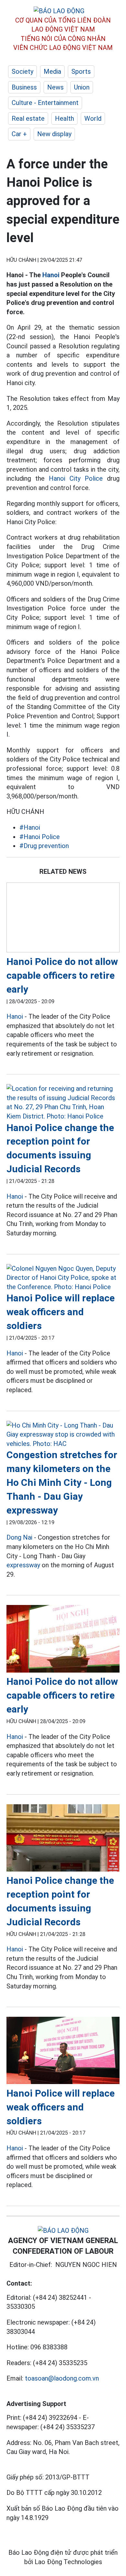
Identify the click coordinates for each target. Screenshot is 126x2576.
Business (24, 87)
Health (64, 118)
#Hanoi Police (40, 837)
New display (54, 134)
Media (52, 71)
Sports (81, 71)
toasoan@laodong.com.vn (62, 2378)
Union (82, 87)
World (93, 118)
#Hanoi (30, 827)
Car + (19, 134)
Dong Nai (19, 1537)
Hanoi (51, 275)
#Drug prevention (44, 846)
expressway (23, 1565)
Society (22, 71)
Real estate (28, 118)
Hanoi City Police (76, 478)
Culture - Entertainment (45, 103)
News (55, 87)
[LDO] (63, 919)
